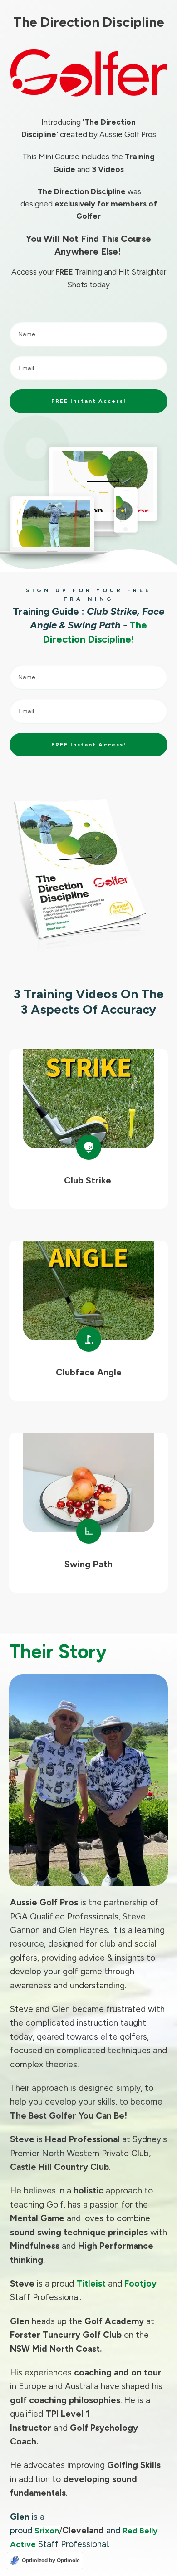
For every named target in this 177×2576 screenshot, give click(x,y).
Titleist (91, 2284)
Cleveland (83, 2530)
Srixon (47, 2531)
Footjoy (140, 2284)
